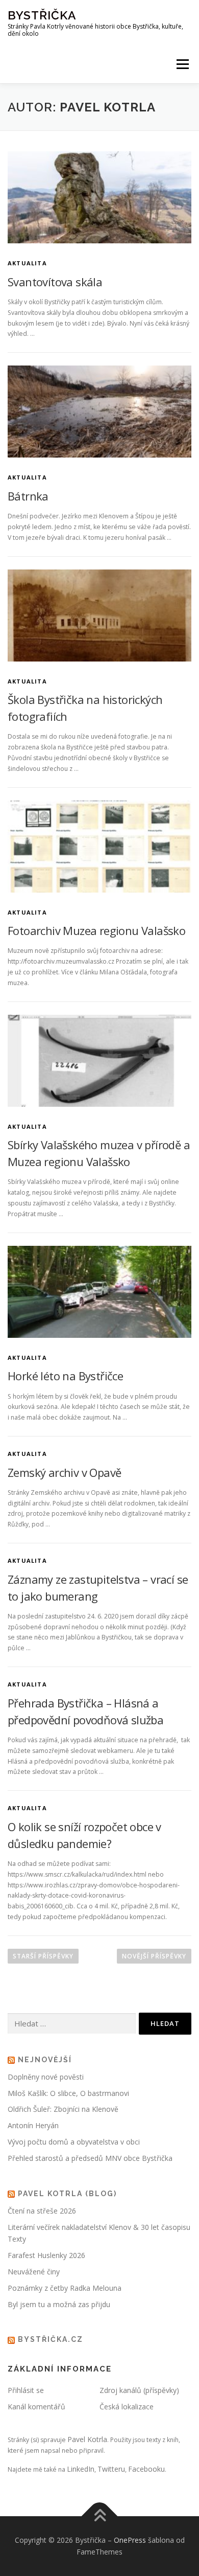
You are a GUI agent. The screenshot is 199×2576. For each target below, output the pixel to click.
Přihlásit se (26, 2390)
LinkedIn (81, 2469)
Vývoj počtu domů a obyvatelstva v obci (74, 2142)
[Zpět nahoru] (100, 2516)
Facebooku (146, 2469)
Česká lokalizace (127, 2407)
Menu (182, 64)
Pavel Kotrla (87, 2439)
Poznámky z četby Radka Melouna (65, 2288)
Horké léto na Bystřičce (65, 1376)
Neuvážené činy (34, 2272)
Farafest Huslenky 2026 (46, 2255)
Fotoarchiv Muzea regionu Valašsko (96, 930)
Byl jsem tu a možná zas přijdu (59, 2304)
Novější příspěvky (154, 1956)
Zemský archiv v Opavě (64, 1472)
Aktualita (27, 263)
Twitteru (111, 2469)
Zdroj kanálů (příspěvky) (139, 2390)
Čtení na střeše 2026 (42, 2211)
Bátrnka (28, 496)
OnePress (130, 2540)
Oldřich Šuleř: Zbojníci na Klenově (63, 2109)
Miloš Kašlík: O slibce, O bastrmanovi (68, 2093)
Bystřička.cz (51, 2339)
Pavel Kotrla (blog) (67, 2194)
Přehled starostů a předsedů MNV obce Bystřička (90, 2158)
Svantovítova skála (55, 282)
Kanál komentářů (36, 2407)
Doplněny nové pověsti (46, 2077)
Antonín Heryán (33, 2125)
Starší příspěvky (43, 1956)
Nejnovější (45, 2060)
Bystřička (42, 15)
